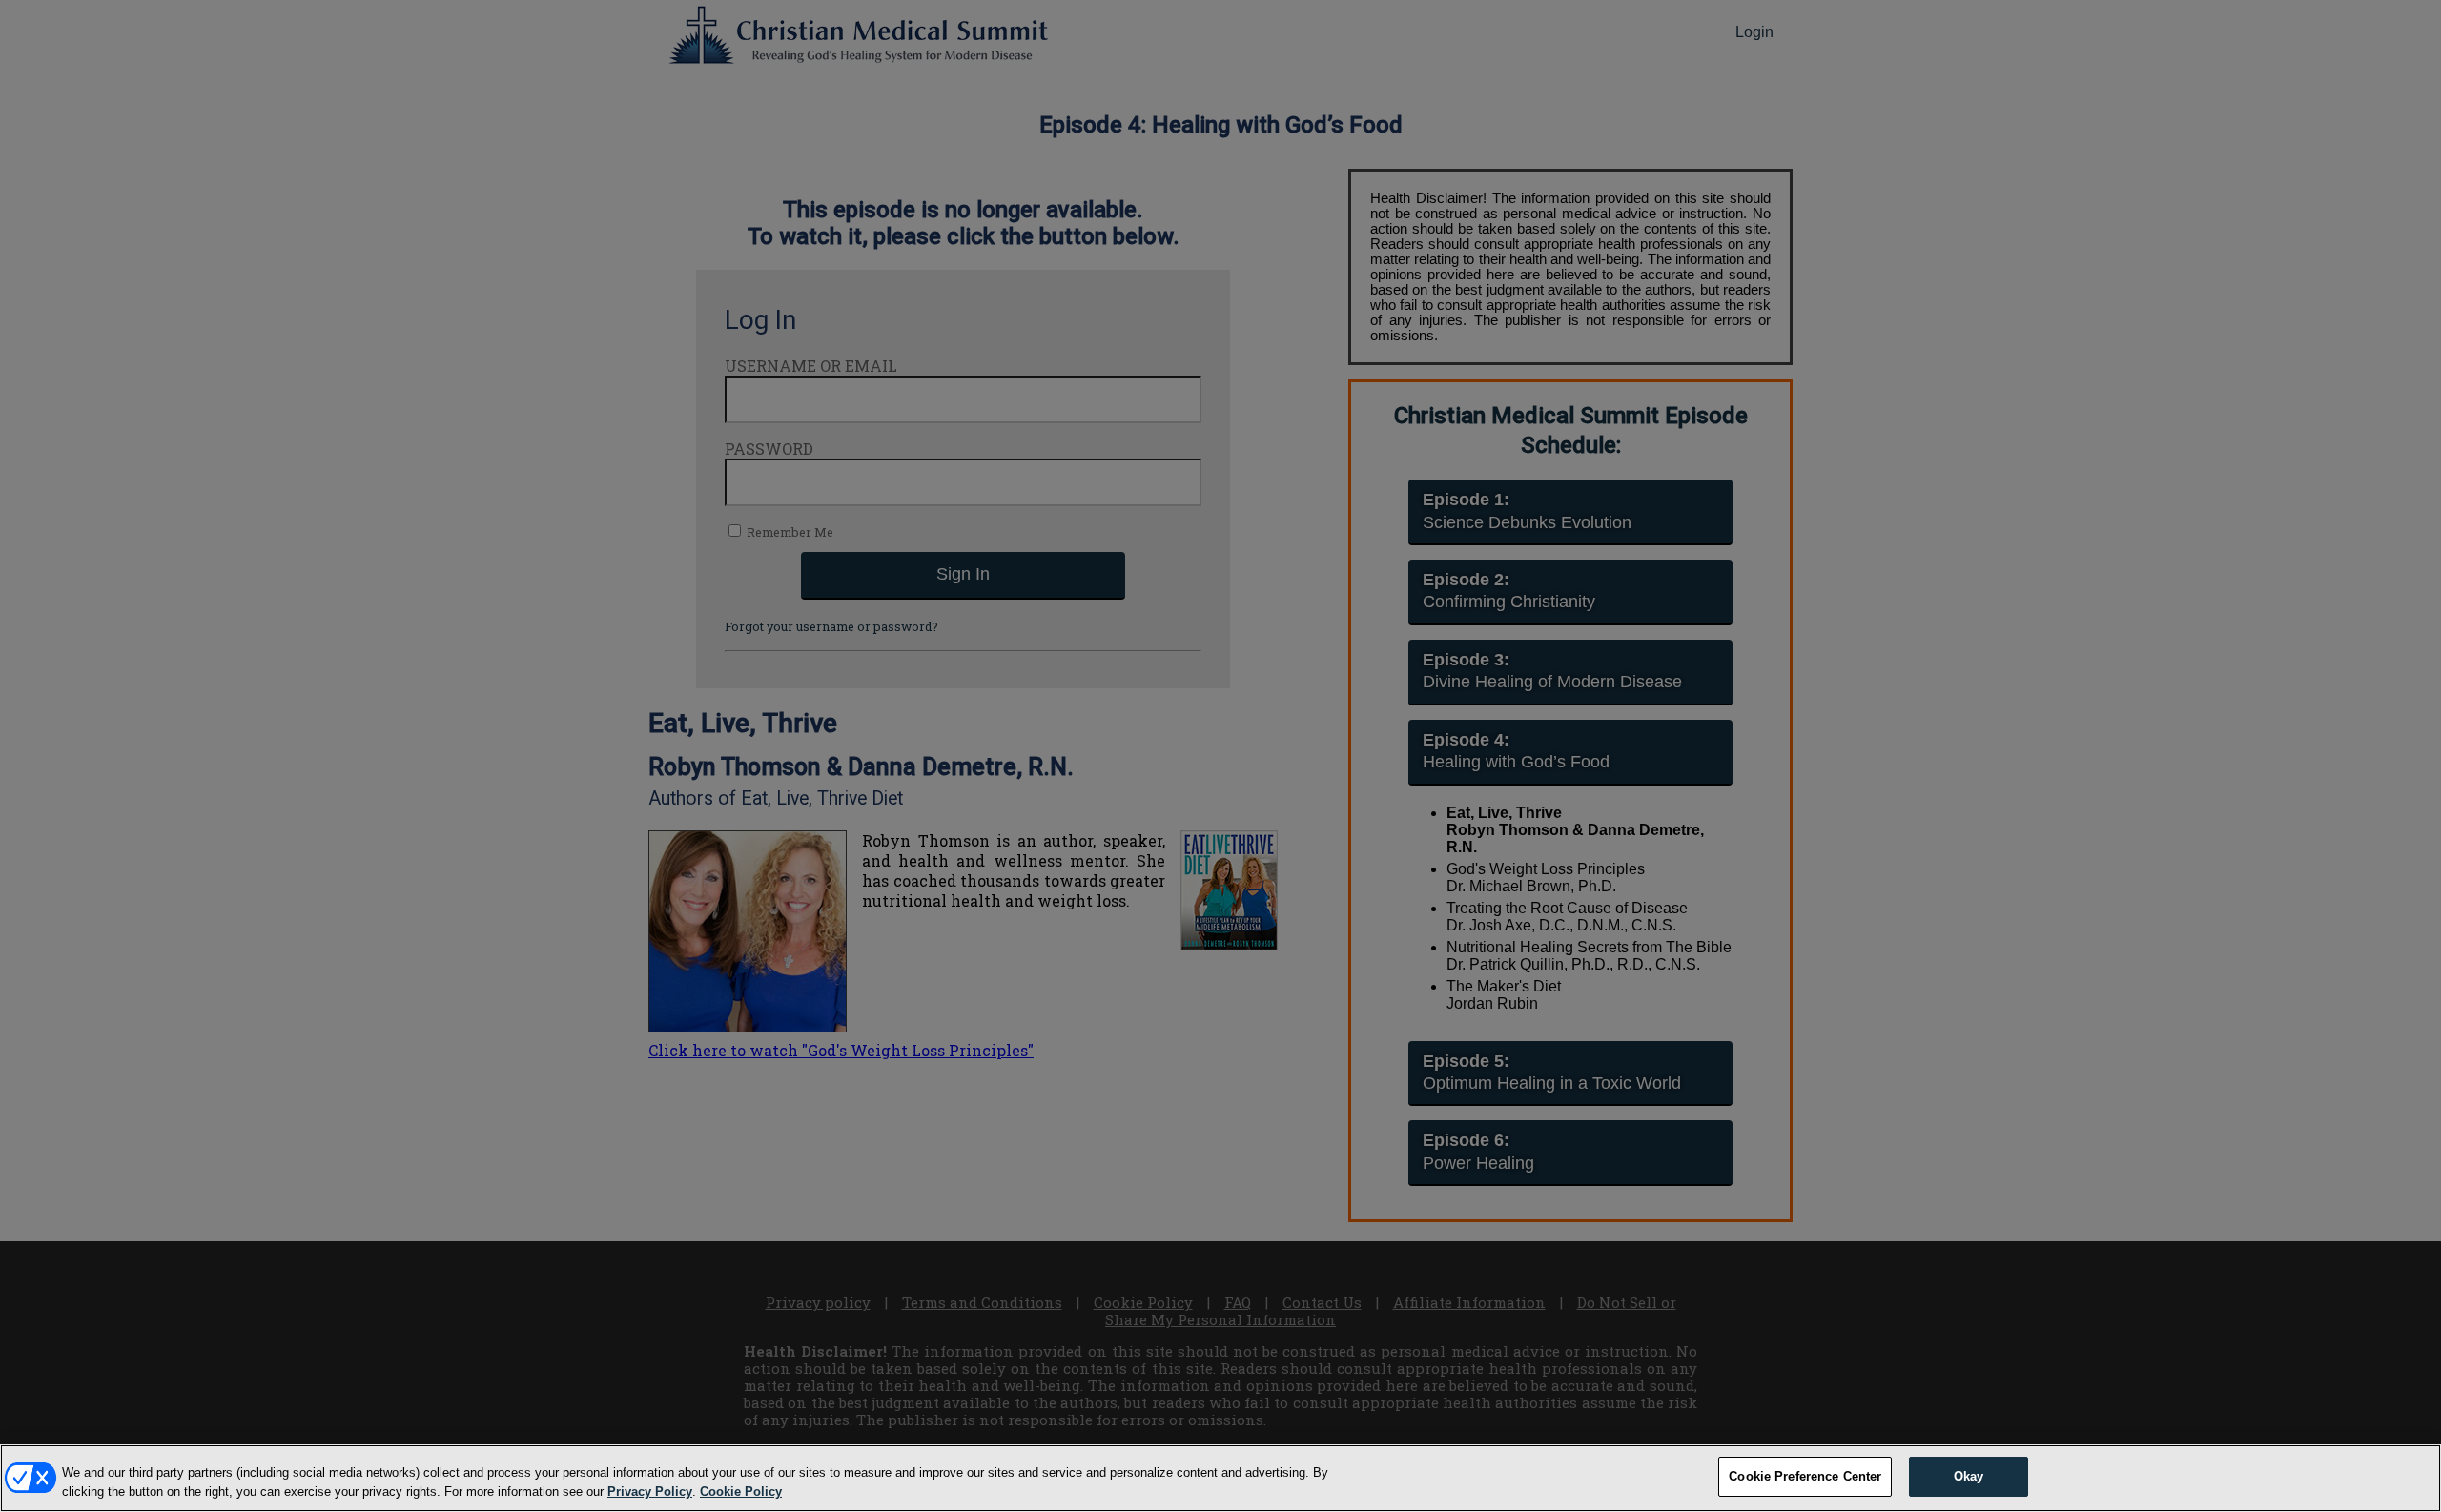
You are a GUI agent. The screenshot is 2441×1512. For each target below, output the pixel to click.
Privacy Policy (650, 1492)
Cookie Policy (741, 1492)
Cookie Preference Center (1805, 1476)
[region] (1220, 1478)
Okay (1969, 1476)
